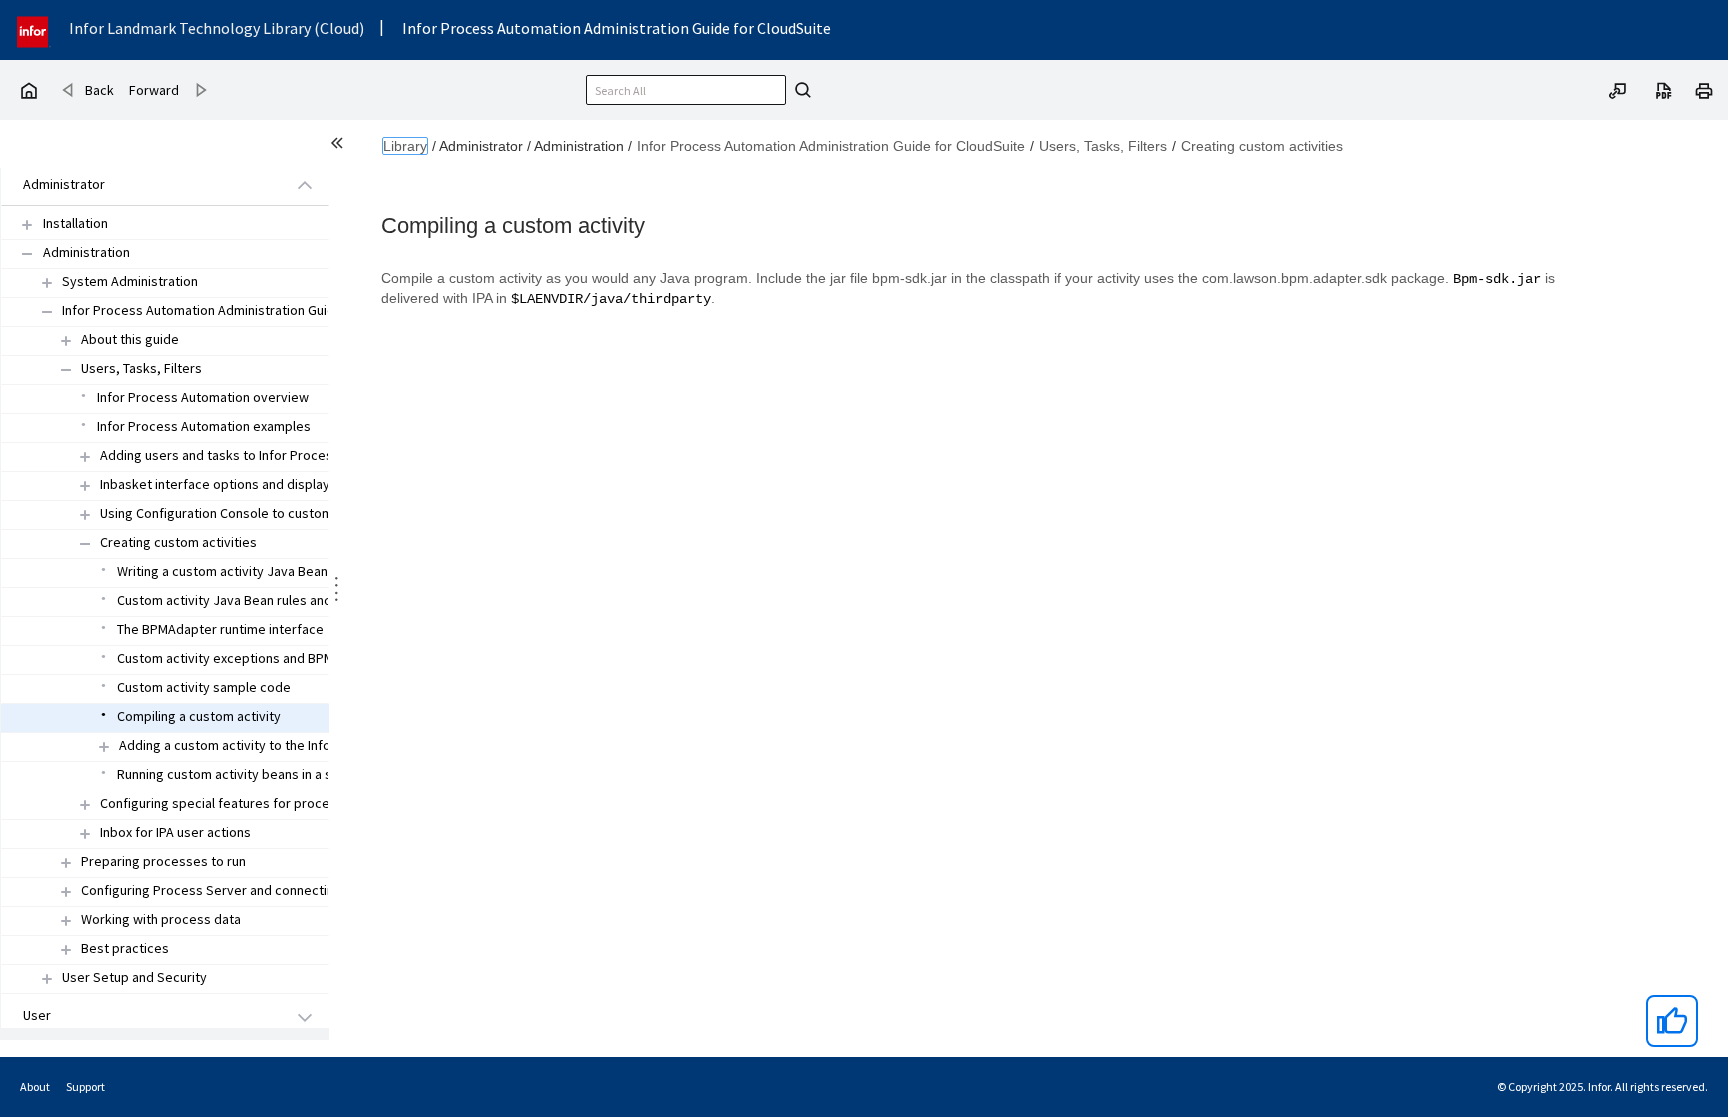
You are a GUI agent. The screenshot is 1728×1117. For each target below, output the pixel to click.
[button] (142, 185)
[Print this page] (1704, 89)
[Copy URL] (1618, 89)
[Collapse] (27, 253)
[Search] (800, 90)
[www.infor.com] (34, 29)
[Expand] (27, 224)
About (35, 1086)
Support (85, 1086)
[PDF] (1664, 89)
